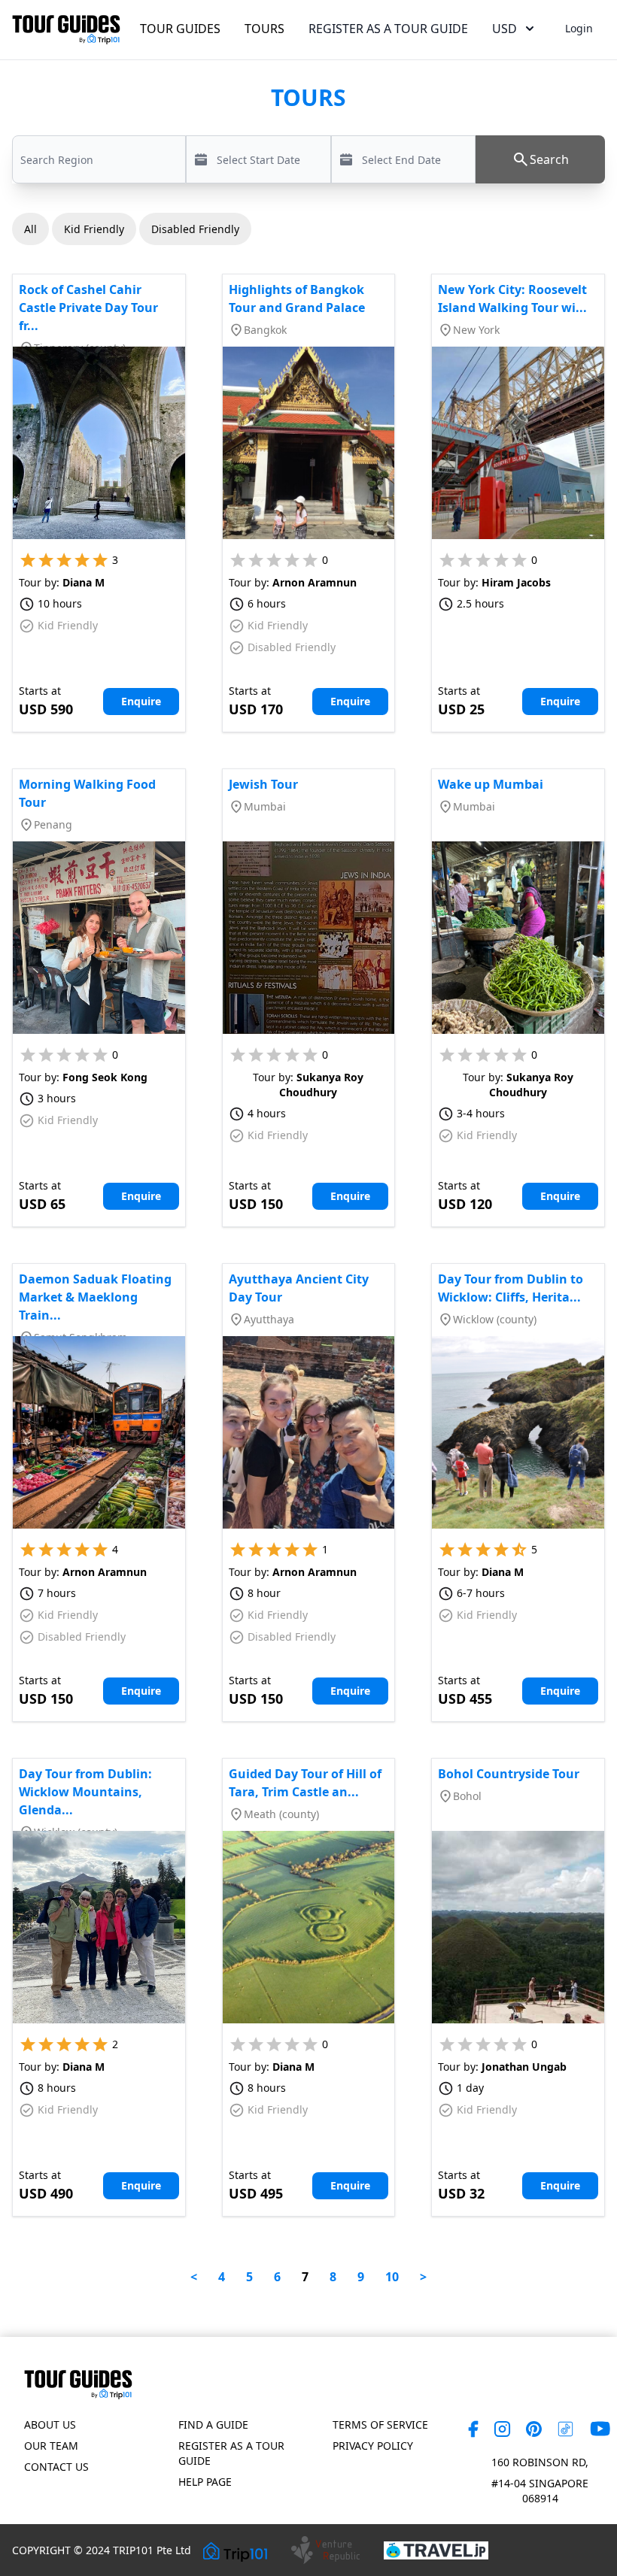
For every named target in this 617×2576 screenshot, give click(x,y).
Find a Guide (213, 2424)
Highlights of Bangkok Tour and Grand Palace (297, 299)
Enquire (141, 701)
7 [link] (305, 2277)
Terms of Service (380, 2424)
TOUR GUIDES (180, 29)
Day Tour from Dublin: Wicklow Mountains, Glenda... (85, 1792)
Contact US (56, 2467)
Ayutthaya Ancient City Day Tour (299, 1288)
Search (549, 159)
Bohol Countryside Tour (509, 1774)
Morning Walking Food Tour (87, 793)
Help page (205, 2482)
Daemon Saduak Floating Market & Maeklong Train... (95, 1297)
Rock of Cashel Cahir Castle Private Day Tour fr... (88, 308)
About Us (50, 2424)
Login (579, 28)
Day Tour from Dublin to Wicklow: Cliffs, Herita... (511, 1288)
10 (392, 2277)
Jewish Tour (263, 784)
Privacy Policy (373, 2446)
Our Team (51, 2446)
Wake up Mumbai (491, 784)
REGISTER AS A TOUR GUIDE (388, 29)
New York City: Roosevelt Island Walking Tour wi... (512, 299)
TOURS (264, 29)
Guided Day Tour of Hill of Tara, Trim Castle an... (305, 1783)
